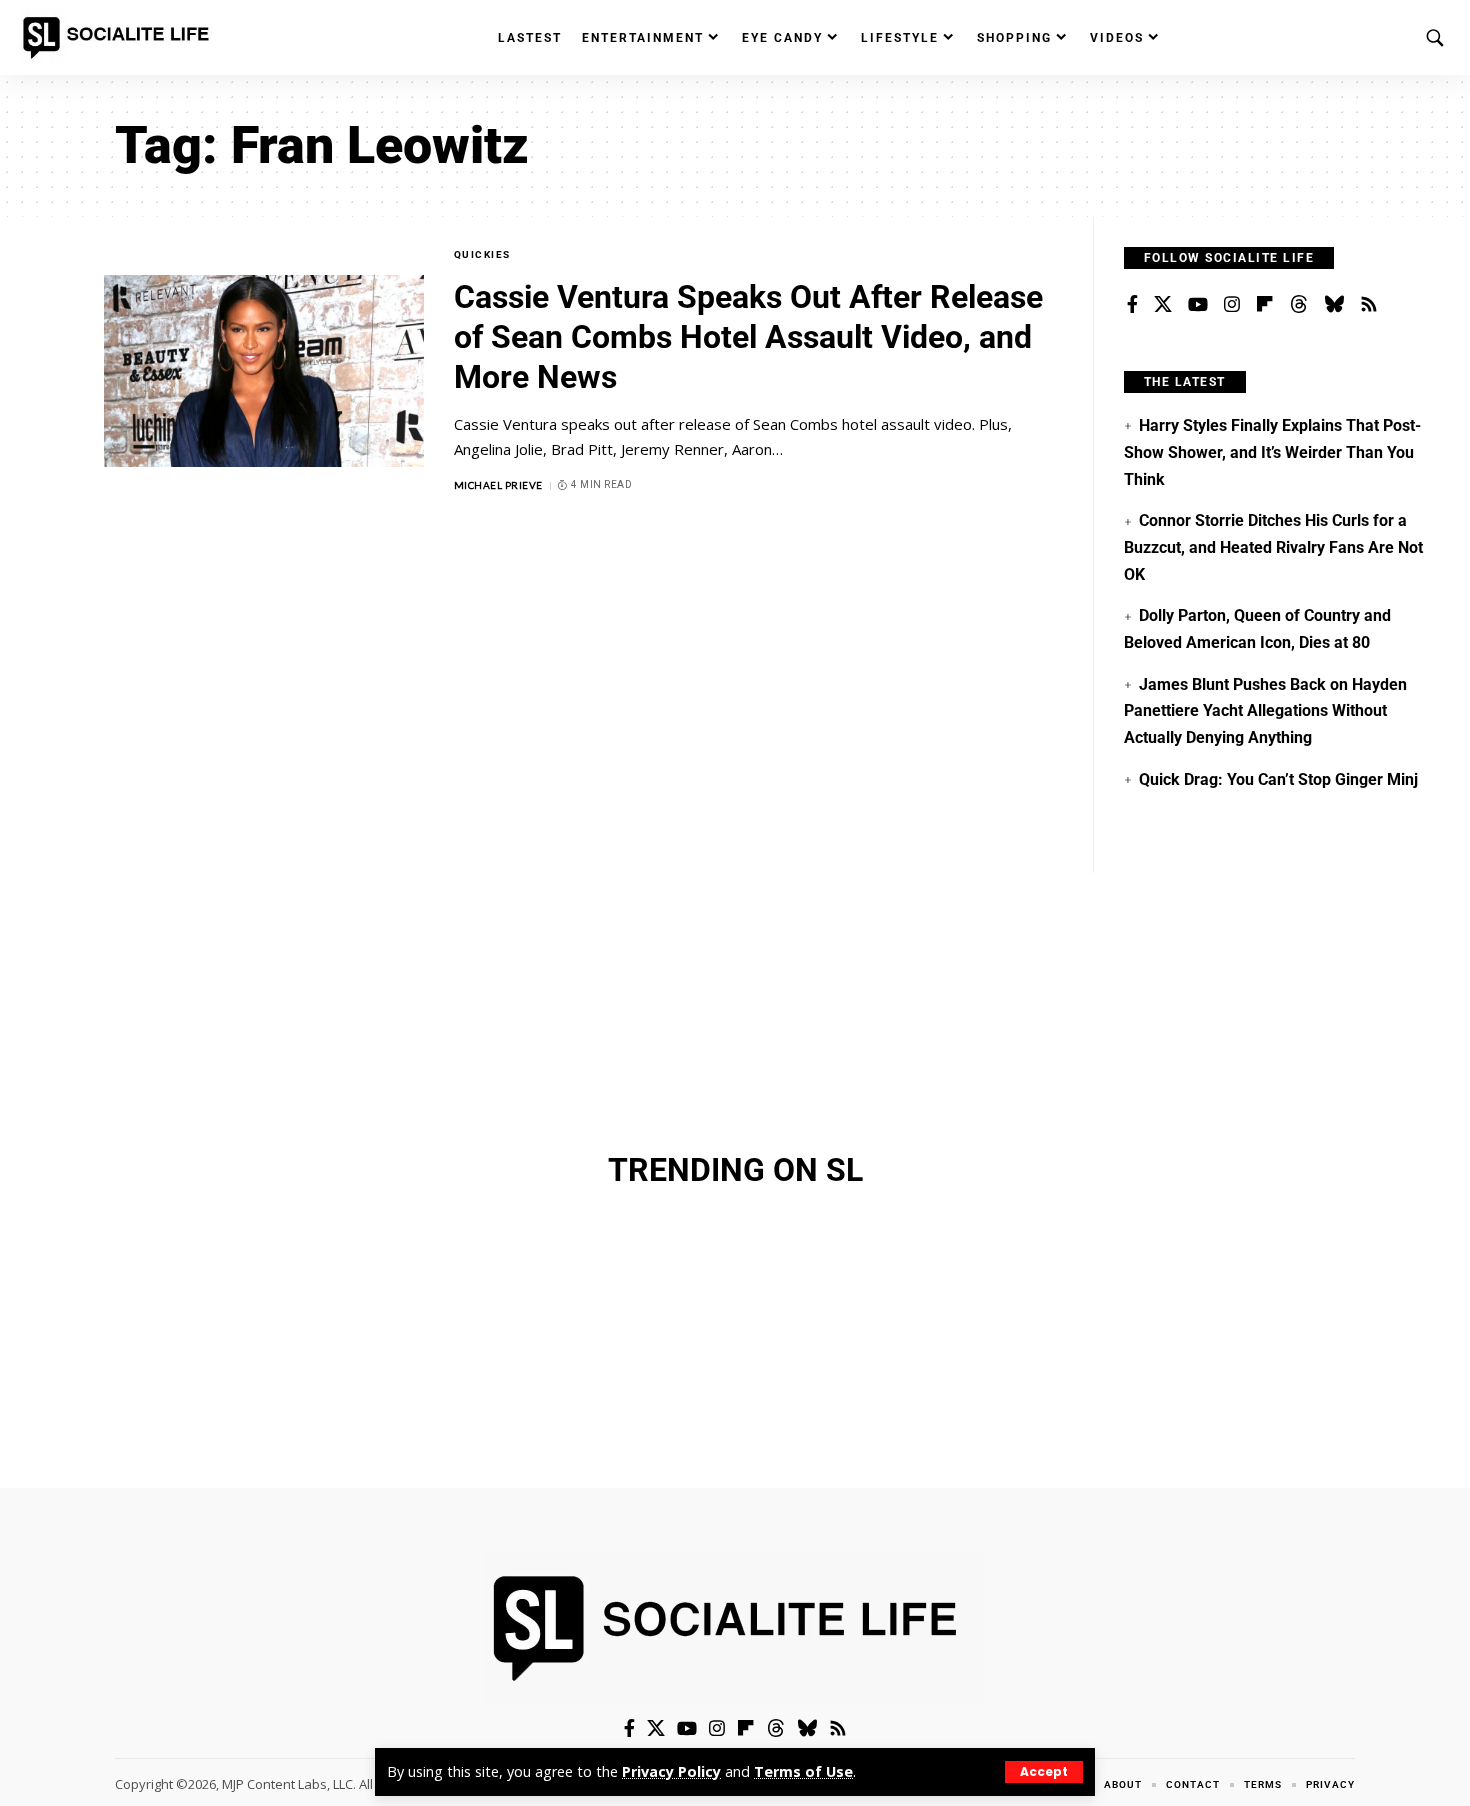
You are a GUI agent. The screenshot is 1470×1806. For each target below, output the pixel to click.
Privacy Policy (671, 1771)
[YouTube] (1198, 305)
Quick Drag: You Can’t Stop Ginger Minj (1278, 779)
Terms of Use (803, 1771)
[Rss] (1369, 305)
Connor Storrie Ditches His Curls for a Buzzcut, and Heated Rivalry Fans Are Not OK (1273, 547)
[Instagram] (1232, 305)
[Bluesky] (1334, 305)
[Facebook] (1132, 305)
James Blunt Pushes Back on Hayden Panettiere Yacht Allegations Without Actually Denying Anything (1265, 711)
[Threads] (1299, 305)
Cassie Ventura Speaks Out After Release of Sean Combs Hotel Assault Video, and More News (748, 337)
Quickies (482, 254)
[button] (1044, 1772)
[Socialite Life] (120, 38)
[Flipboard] (1265, 305)
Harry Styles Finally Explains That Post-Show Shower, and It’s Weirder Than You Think (1272, 452)
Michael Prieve (498, 485)
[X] (1163, 305)
